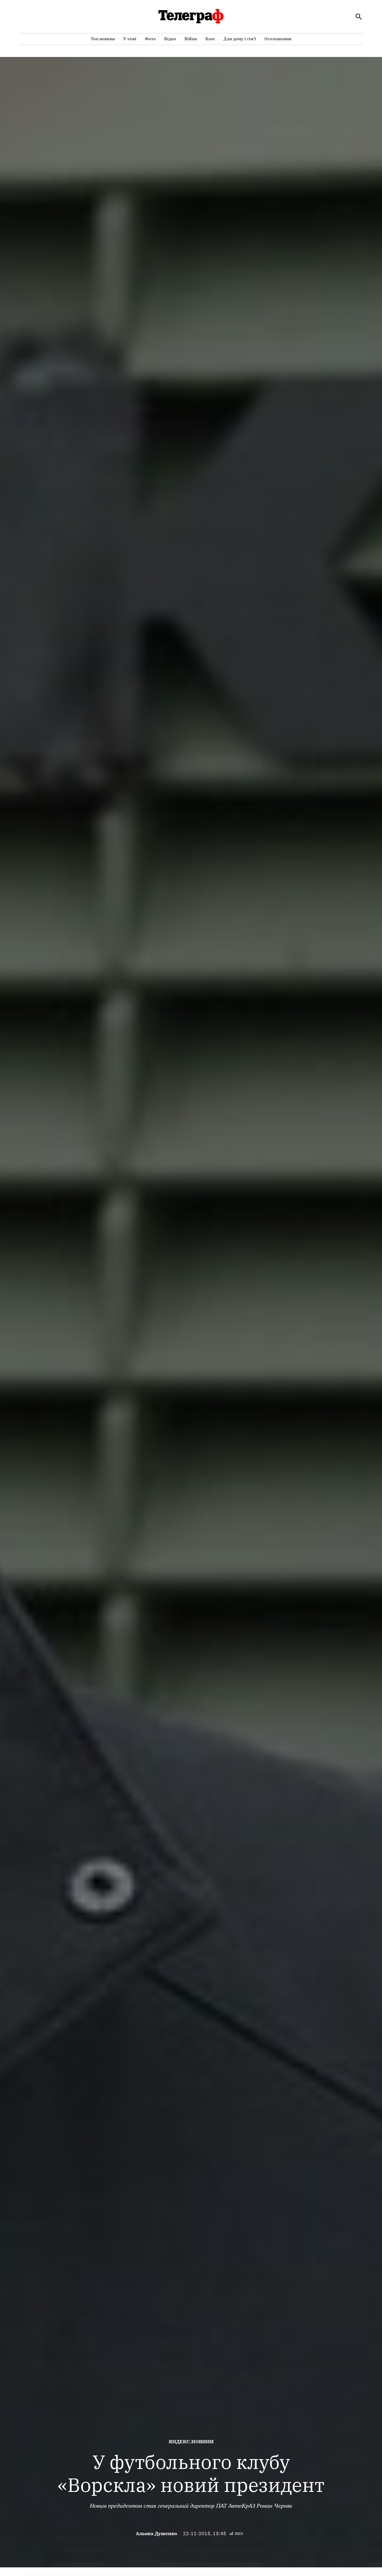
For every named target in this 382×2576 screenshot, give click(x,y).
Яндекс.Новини (191, 2442)
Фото (150, 39)
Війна (191, 39)
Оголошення (278, 39)
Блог (210, 39)
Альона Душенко (156, 2533)
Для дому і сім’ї (240, 39)
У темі (130, 39)
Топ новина (103, 39)
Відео (170, 39)
